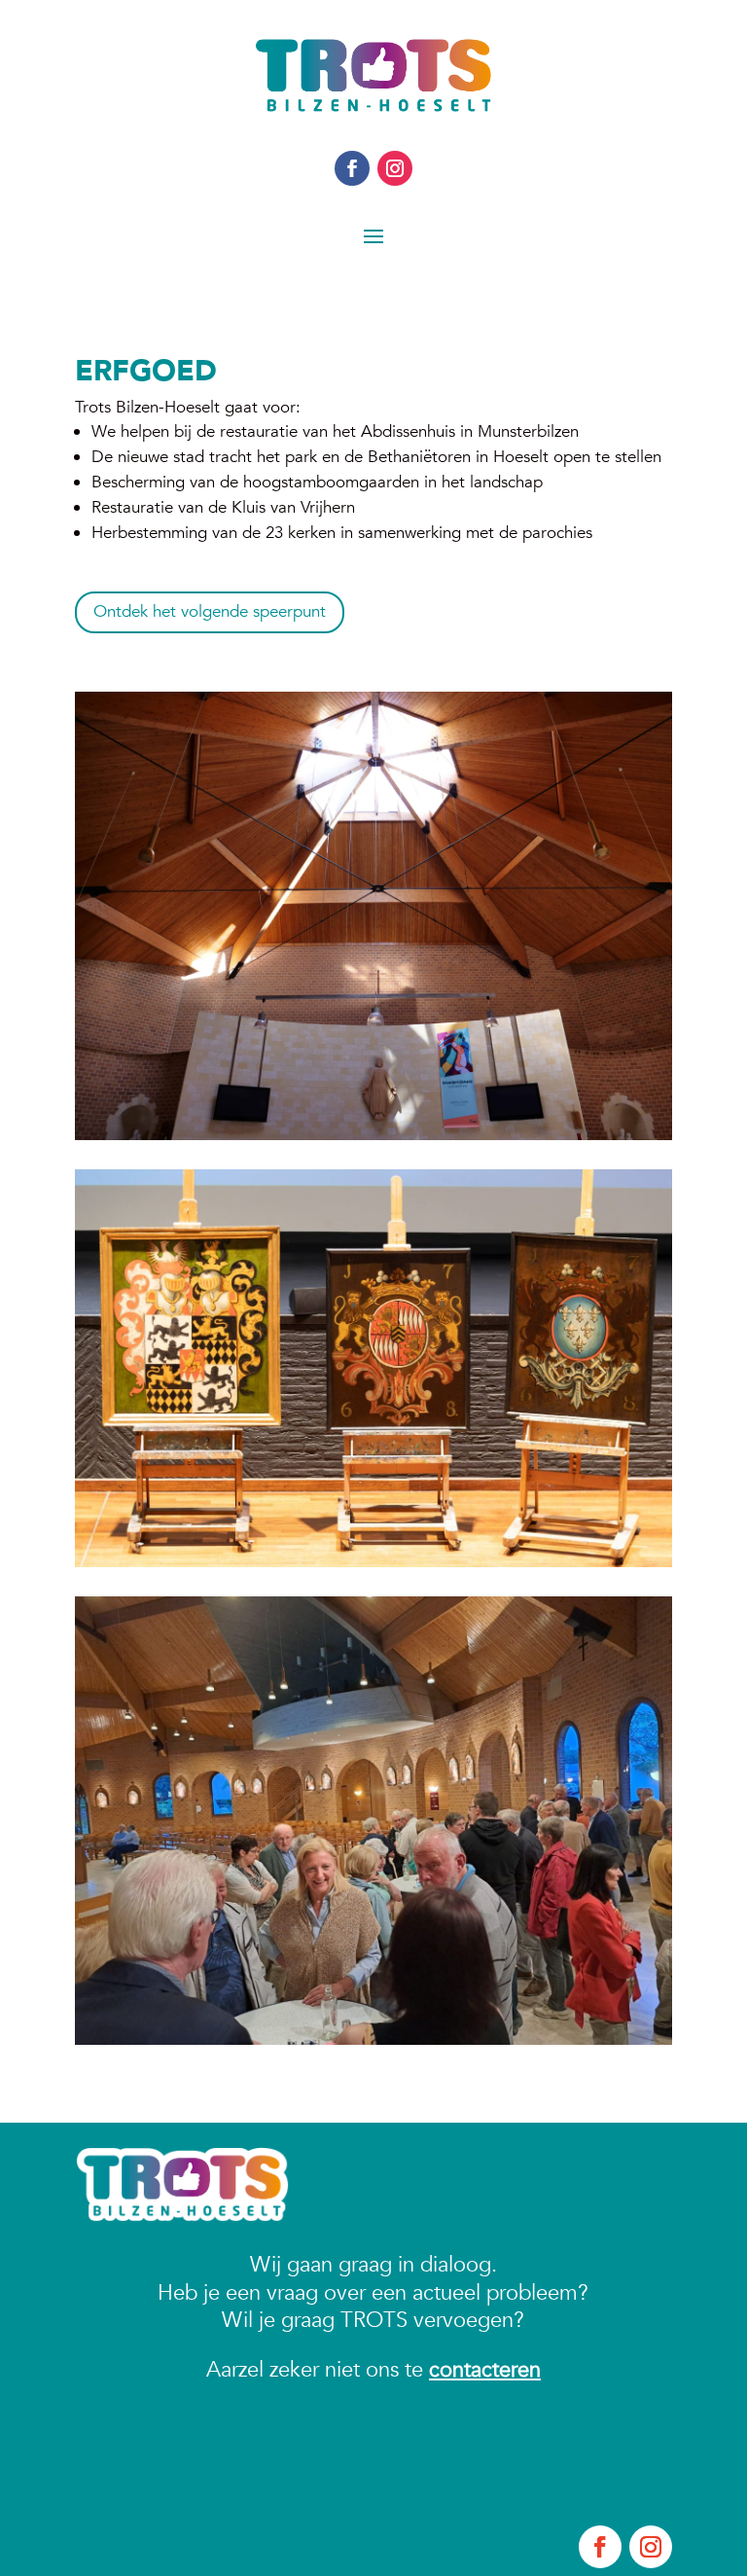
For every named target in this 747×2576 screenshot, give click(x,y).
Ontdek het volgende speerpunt (210, 611)
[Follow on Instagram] (395, 168)
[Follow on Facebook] (352, 168)
